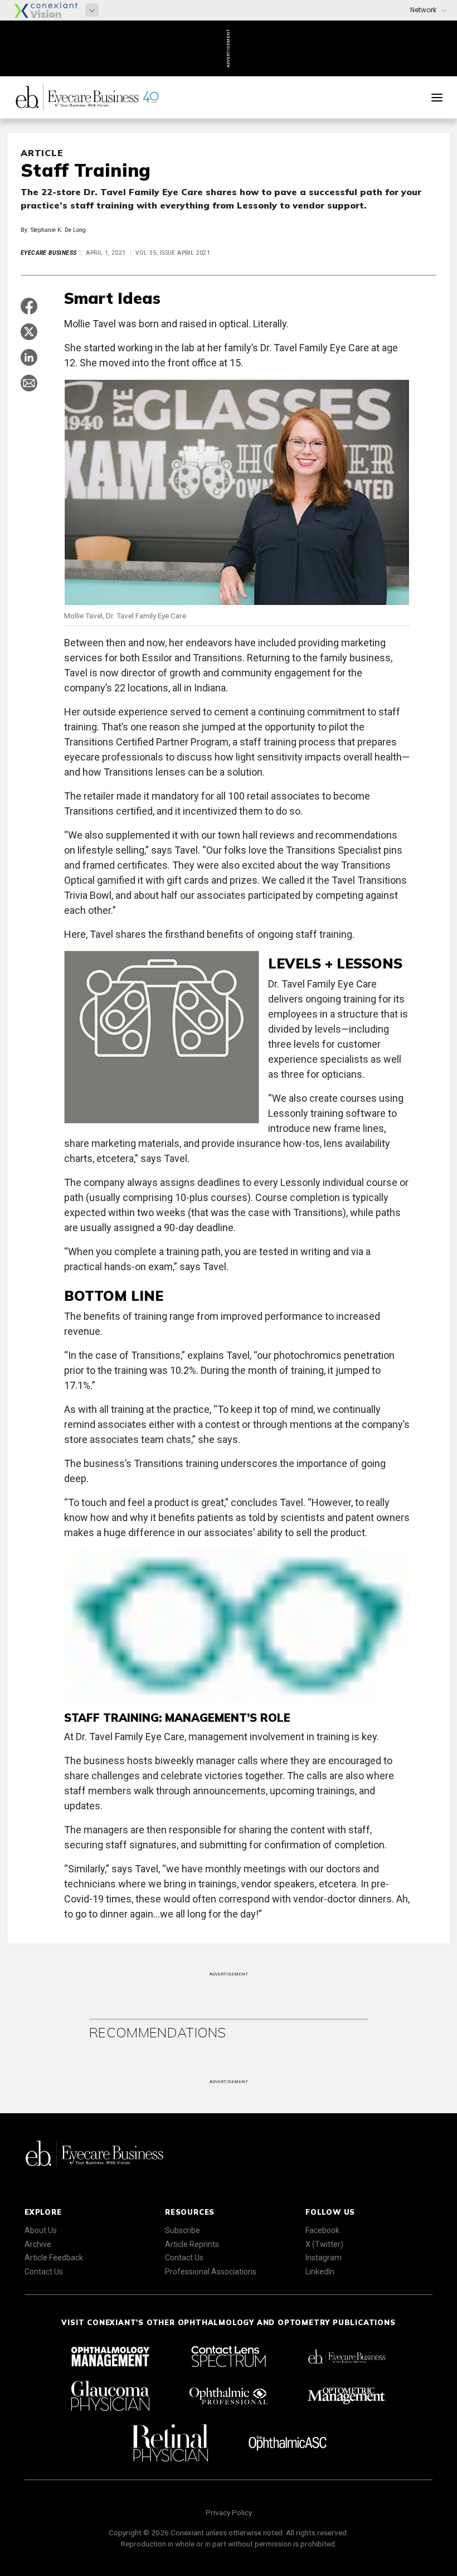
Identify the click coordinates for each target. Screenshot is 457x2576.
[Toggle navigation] (437, 98)
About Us (41, 2230)
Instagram (324, 2258)
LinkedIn (320, 2272)
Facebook (322, 2230)
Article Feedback (54, 2258)
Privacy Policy (229, 2512)
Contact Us (44, 2272)
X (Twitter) (324, 2244)
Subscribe (183, 2230)
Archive (38, 2244)
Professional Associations (211, 2272)
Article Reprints (192, 2244)
